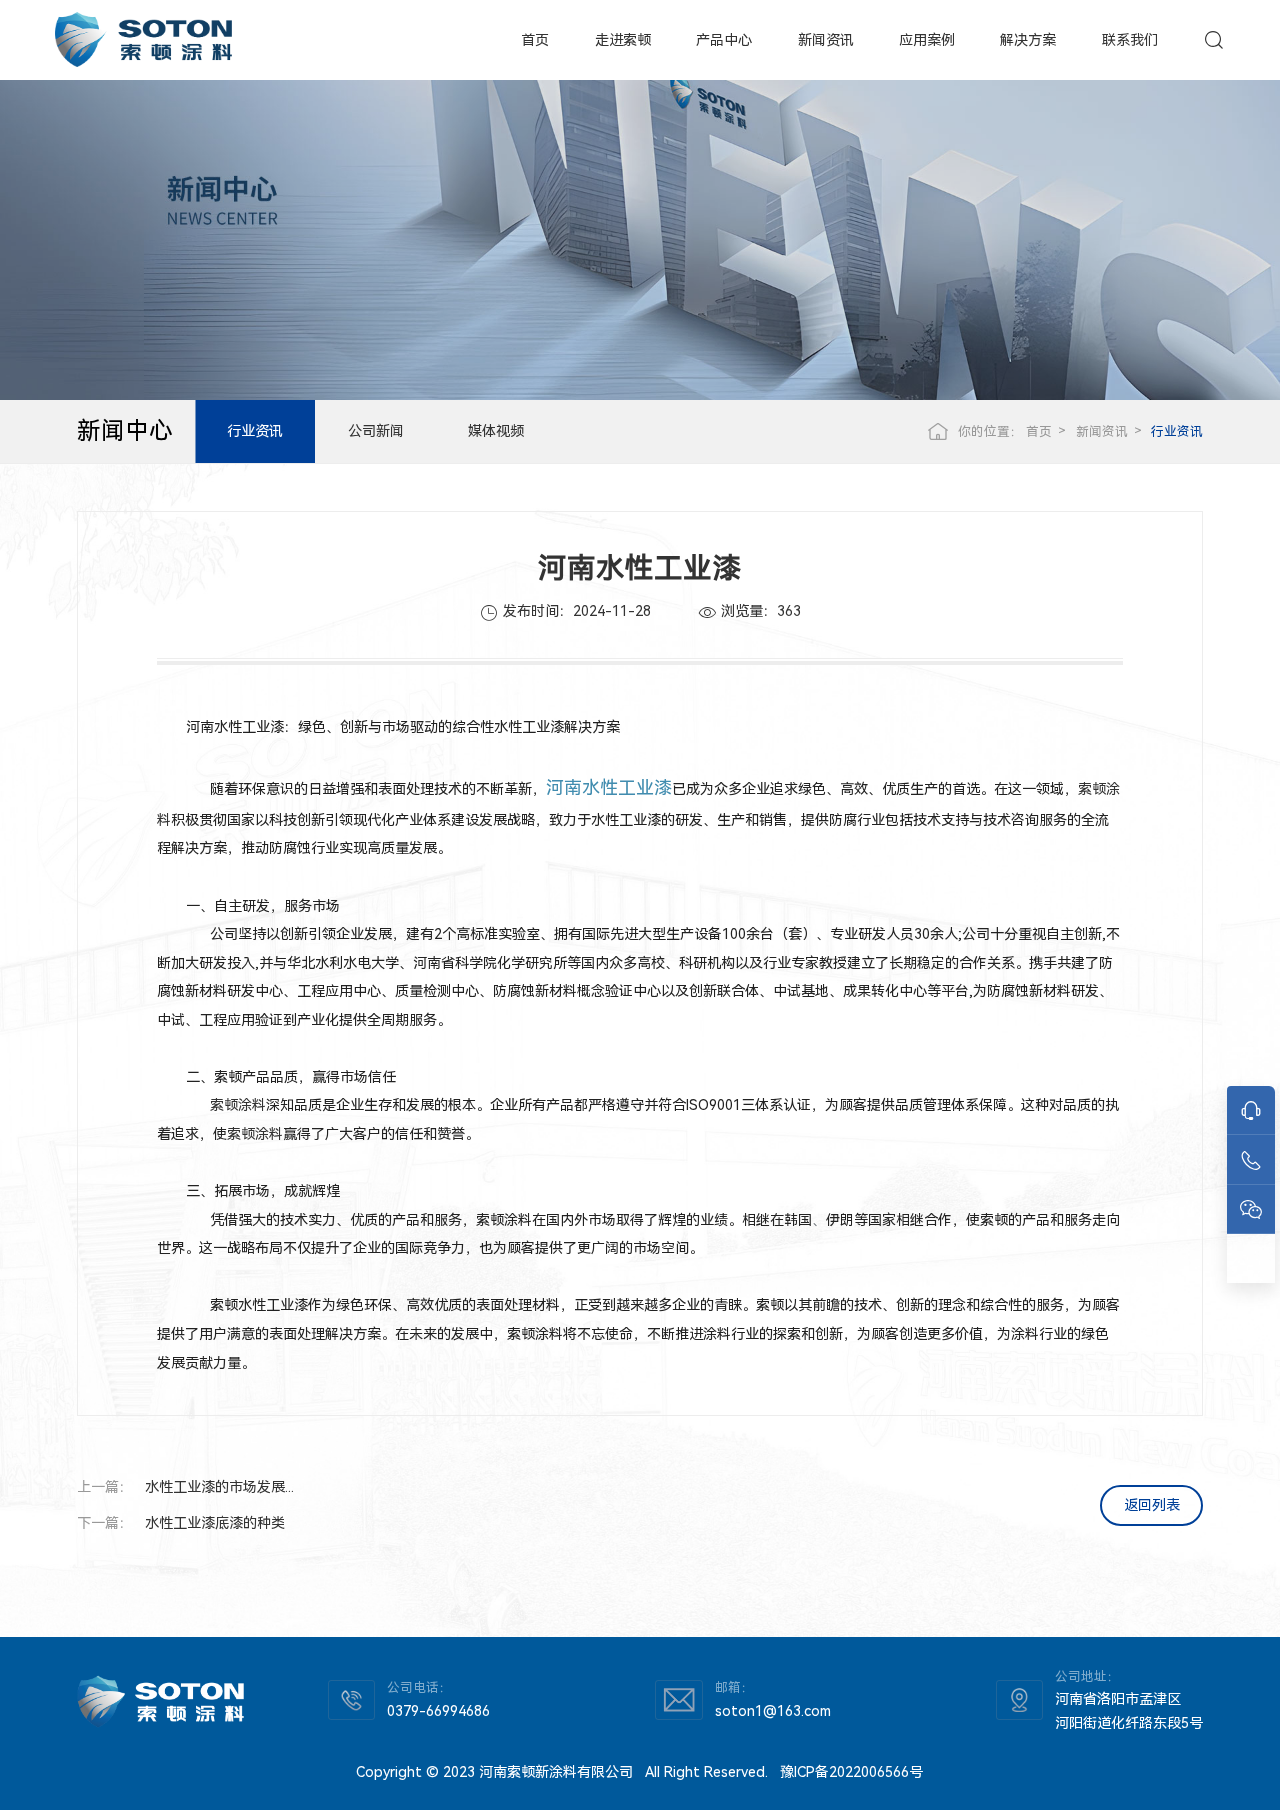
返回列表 (1152, 1505)
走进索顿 (623, 40)
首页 (535, 40)
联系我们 (1130, 40)
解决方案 (1028, 40)
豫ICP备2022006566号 (851, 1772)
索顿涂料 (238, 1105)
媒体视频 (496, 431)
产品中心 (724, 40)
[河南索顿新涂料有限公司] (143, 40)
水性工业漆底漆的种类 (215, 1523)
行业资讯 (255, 431)
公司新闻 (376, 431)
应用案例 (927, 40)
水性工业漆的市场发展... (219, 1487)
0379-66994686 (438, 1711)
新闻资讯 (826, 40)
